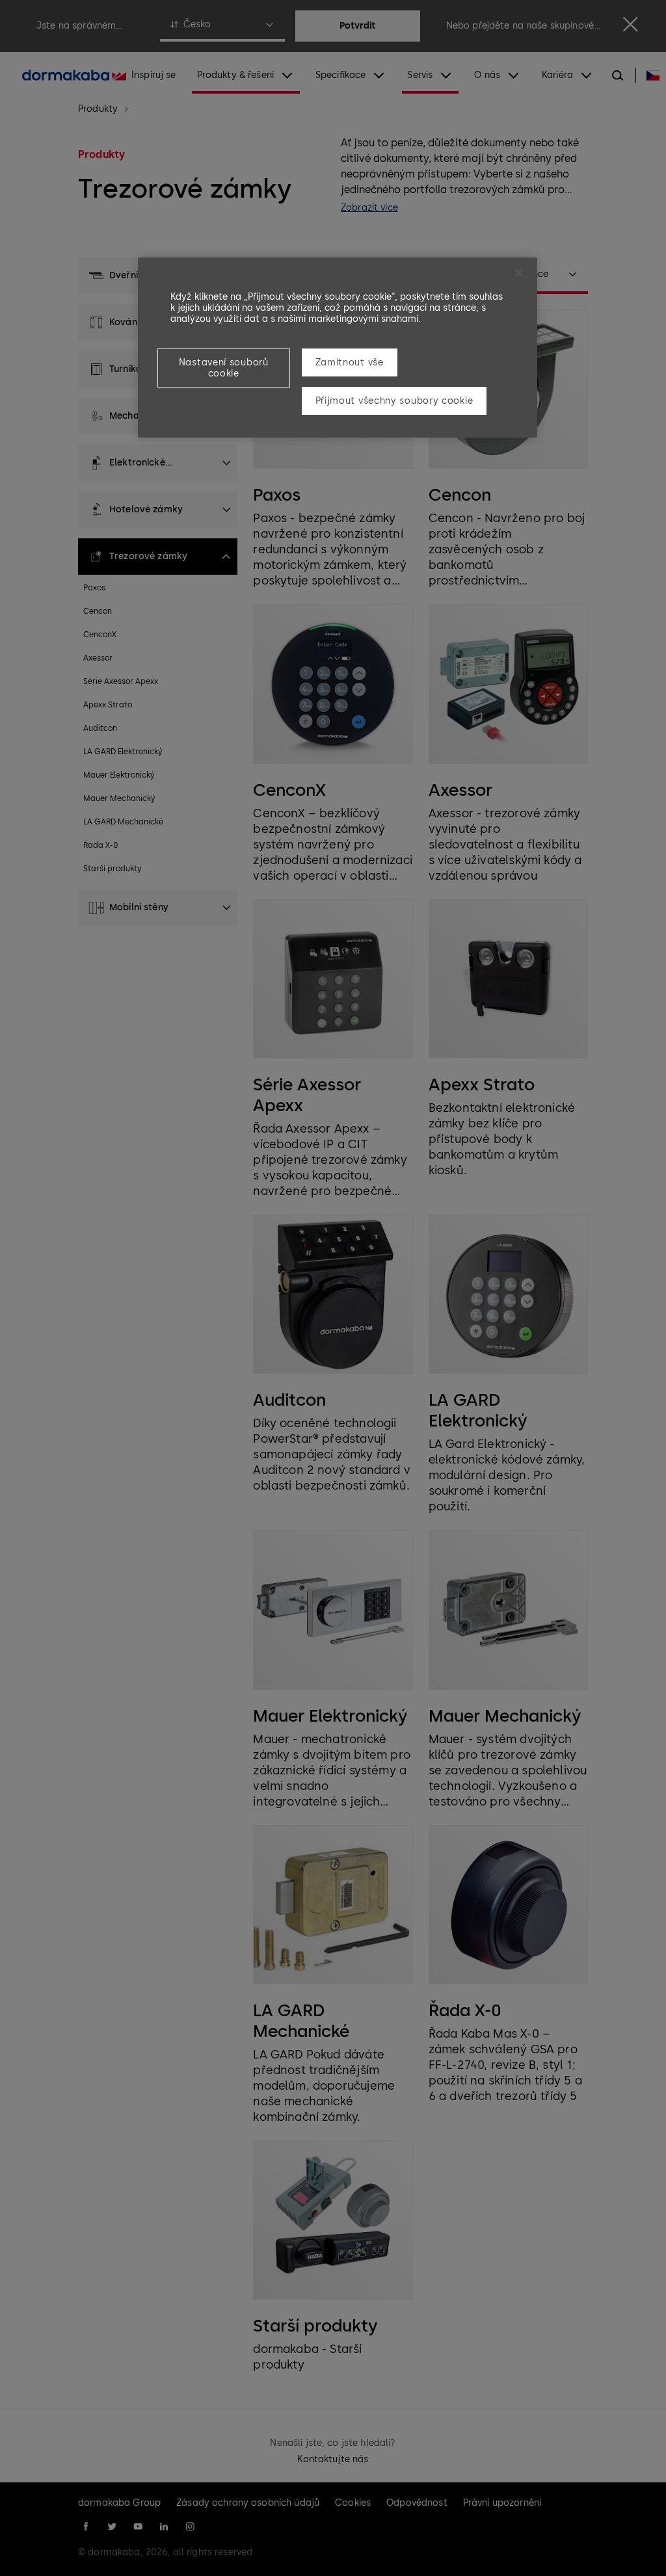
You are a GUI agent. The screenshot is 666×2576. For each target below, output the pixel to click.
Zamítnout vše (350, 362)
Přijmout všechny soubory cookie (394, 401)
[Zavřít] (519, 273)
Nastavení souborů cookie (224, 368)
